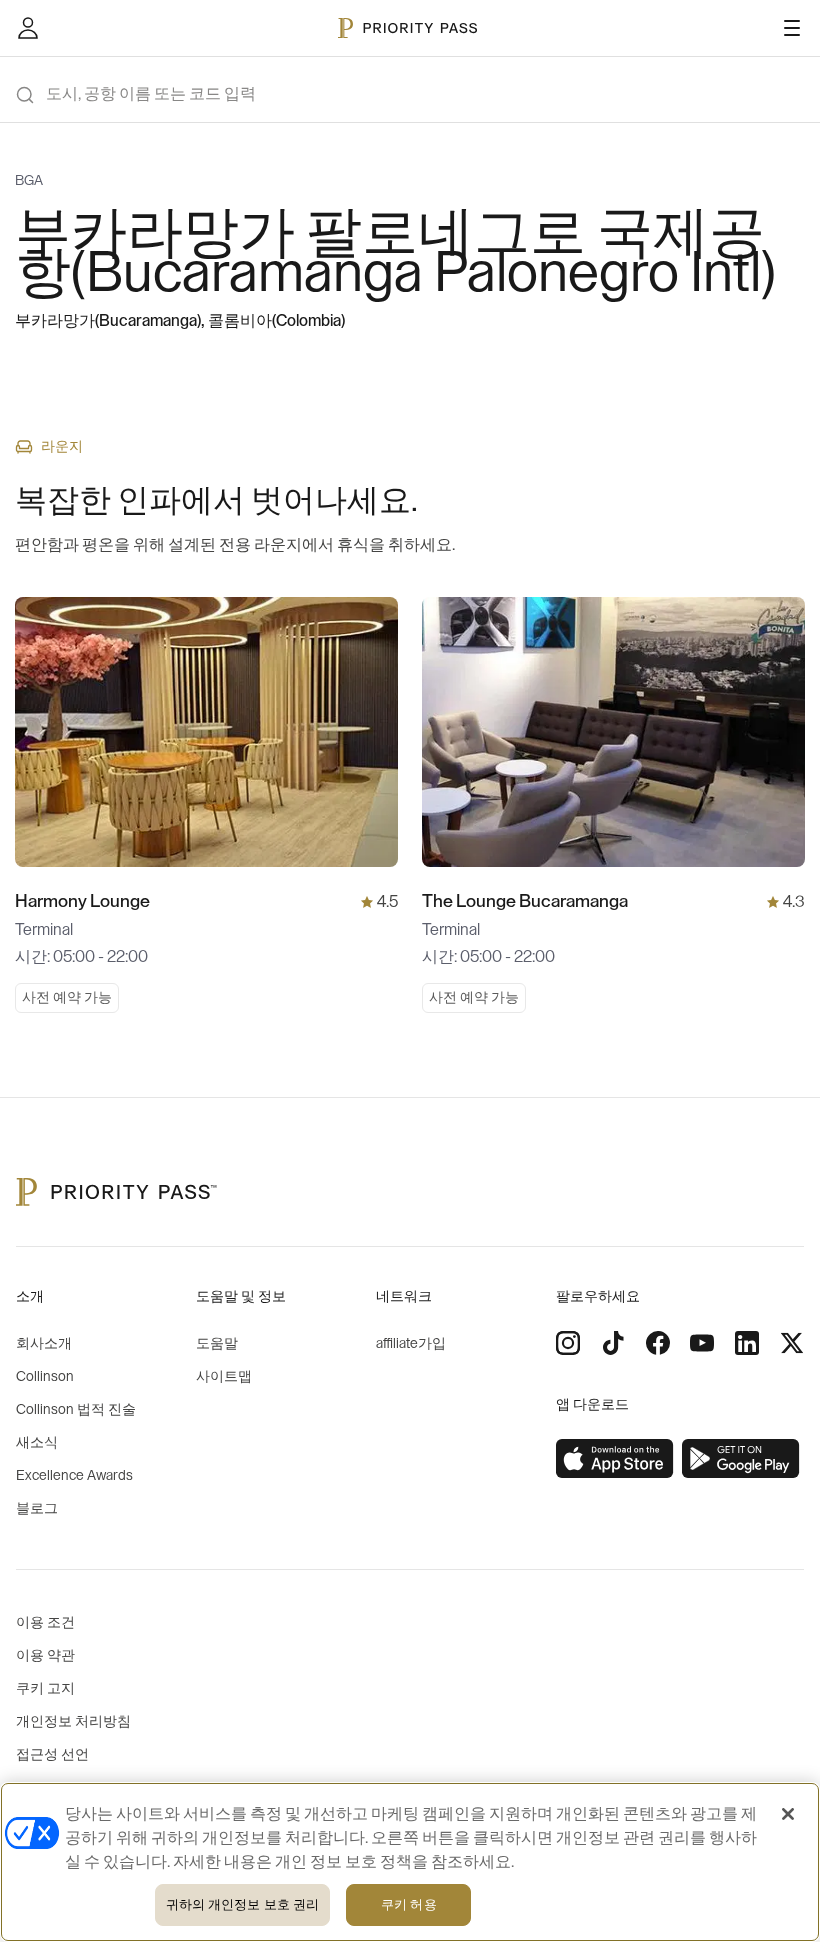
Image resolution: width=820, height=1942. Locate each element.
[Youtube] (702, 1343)
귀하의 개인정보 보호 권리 (243, 1904)
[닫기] (788, 1814)
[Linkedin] (747, 1343)
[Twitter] (792, 1343)
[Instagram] (568, 1343)
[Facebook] (658, 1343)
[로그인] (28, 28)
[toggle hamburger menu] (792, 28)
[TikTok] (613, 1343)
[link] (615, 1459)
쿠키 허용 (409, 1904)
